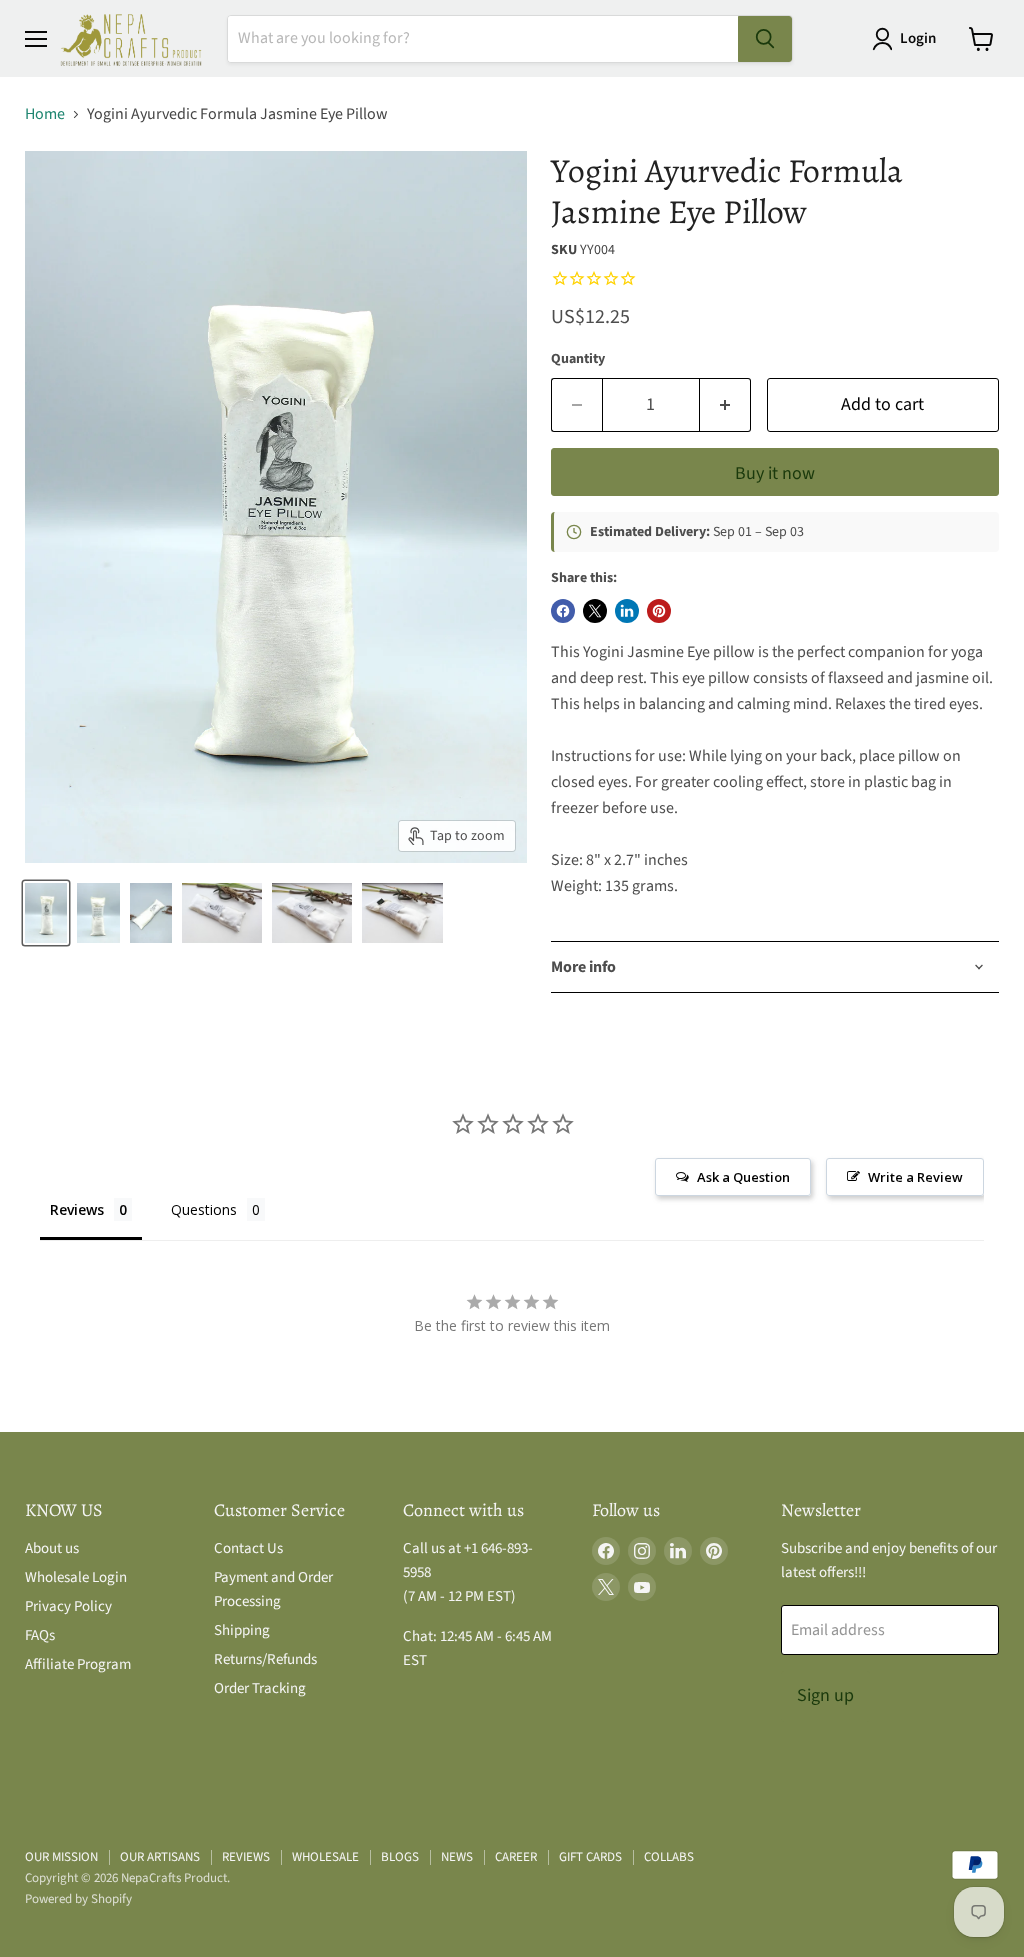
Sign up (825, 1695)
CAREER (516, 1857)
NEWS (457, 1857)
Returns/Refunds (265, 1659)
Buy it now (775, 473)
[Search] (765, 39)
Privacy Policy (68, 1606)
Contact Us (248, 1548)
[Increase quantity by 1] (725, 405)
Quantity (578, 359)
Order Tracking (260, 1688)
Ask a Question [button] (743, 1177)
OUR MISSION (61, 1857)
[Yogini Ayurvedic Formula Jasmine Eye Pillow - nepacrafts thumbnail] (222, 913)
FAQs (40, 1635)
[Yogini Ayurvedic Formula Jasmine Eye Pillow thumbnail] (46, 913)
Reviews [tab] (77, 1209)
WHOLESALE (325, 1857)
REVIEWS (246, 1857)
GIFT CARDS (590, 1857)
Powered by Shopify (78, 1899)
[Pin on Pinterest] (659, 611)
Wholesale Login (76, 1577)
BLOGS (400, 1857)
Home (45, 114)
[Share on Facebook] (563, 611)
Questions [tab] (204, 1209)
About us (52, 1548)
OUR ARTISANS (160, 1857)
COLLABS (669, 1857)
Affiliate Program (78, 1664)
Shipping (242, 1630)
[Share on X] (595, 611)
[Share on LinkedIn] (627, 611)
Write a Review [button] (915, 1177)
